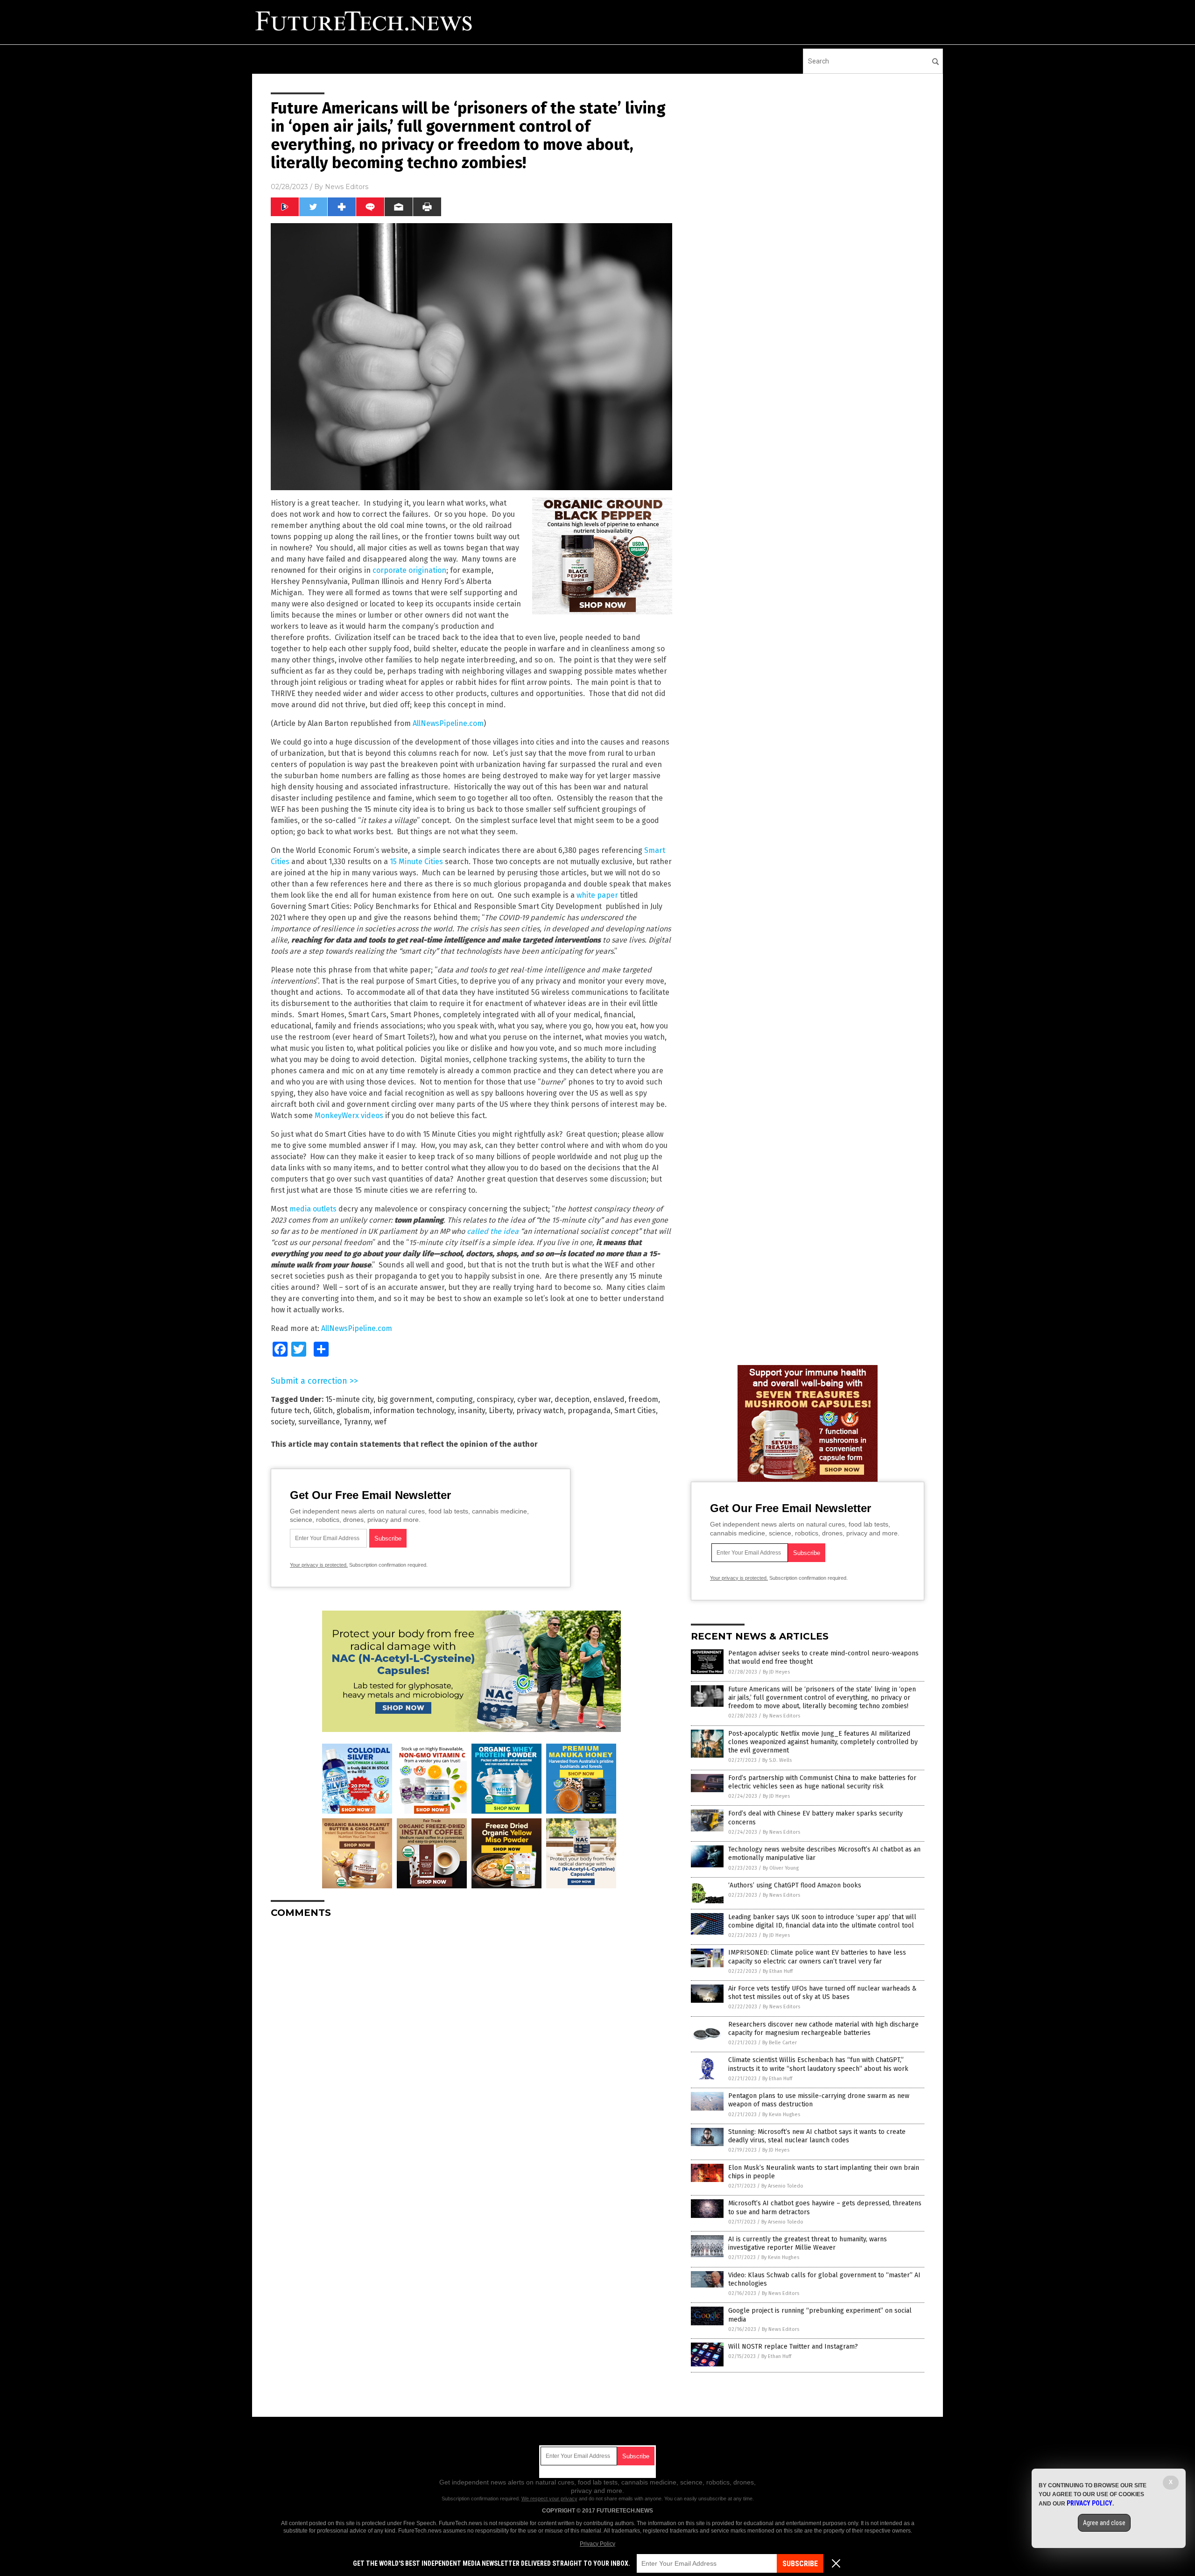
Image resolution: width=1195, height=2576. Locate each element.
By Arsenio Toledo (782, 2186)
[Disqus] (471, 2042)
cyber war (534, 1399)
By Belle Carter (780, 2043)
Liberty (501, 1411)
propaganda (589, 1411)
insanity (471, 1411)
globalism (353, 1411)
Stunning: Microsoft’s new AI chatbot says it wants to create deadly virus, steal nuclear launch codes (817, 2136)
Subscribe (800, 2564)
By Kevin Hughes (781, 2115)
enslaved (609, 1399)
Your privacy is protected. (319, 1565)
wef (380, 1422)
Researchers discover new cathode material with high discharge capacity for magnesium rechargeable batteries (823, 2029)
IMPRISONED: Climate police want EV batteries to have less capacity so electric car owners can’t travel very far (817, 1957)
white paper (597, 895)
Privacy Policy (597, 2544)
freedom (643, 1399)
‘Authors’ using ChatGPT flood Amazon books (795, 1885)
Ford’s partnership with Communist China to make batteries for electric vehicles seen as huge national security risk (822, 1782)
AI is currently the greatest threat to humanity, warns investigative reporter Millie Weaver (808, 2243)
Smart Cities (635, 1411)
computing (454, 1399)
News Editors (347, 187)
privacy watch (540, 1411)
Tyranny (357, 1422)
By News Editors (781, 1716)
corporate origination (409, 570)
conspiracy (495, 1399)
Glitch (323, 1411)
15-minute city (349, 1399)
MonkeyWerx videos (349, 1116)
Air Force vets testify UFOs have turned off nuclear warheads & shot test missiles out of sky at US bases (822, 1993)
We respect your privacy (549, 2499)
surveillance (319, 1422)
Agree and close (1104, 2523)
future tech (290, 1411)
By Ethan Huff (778, 1971)
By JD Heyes (776, 1672)
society (283, 1422)
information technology (414, 1411)
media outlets (313, 1209)
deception (572, 1399)
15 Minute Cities (416, 862)
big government (405, 1399)
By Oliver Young (781, 1868)
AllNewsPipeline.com (448, 723)
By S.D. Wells (777, 1760)
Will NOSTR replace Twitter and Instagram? (793, 2347)
